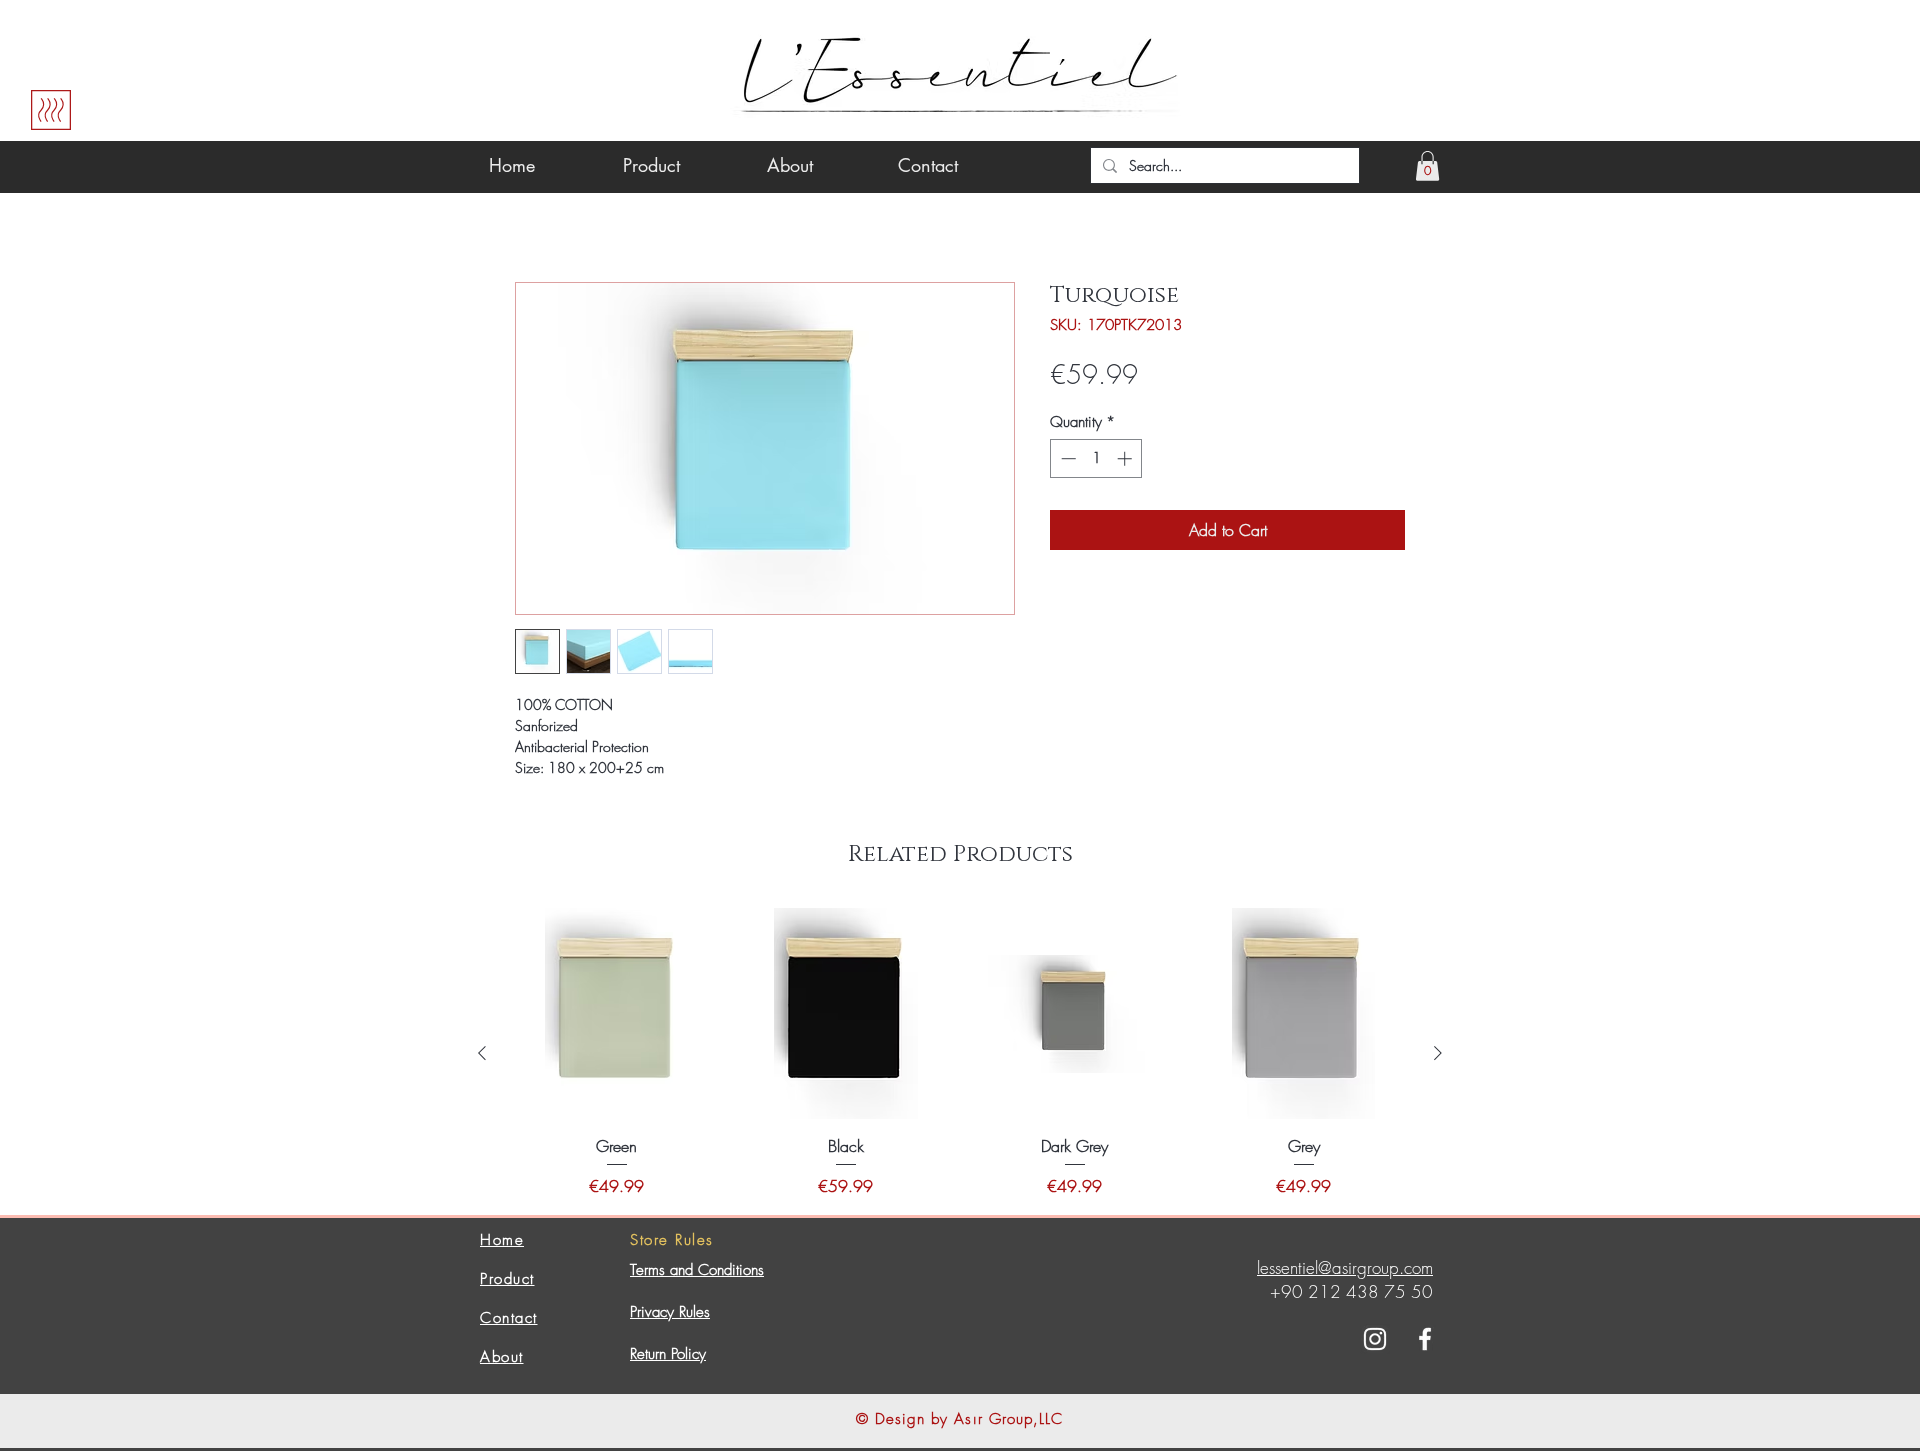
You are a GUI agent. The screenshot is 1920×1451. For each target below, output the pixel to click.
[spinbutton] (1096, 458)
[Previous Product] (482, 1053)
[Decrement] (1066, 458)
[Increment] (1126, 458)
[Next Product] (1438, 1053)
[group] (960, 1052)
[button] (1427, 166)
